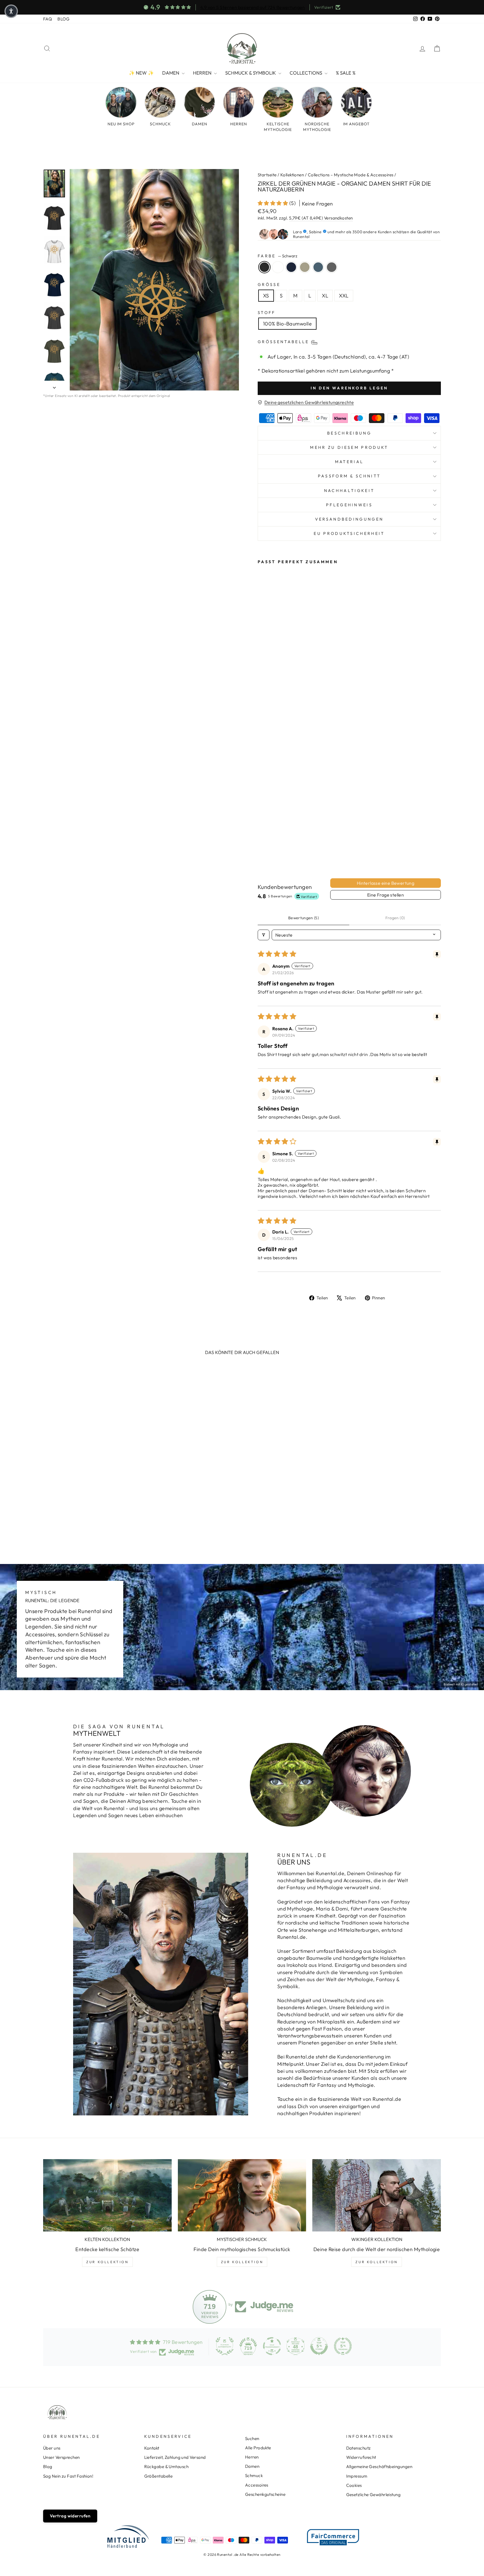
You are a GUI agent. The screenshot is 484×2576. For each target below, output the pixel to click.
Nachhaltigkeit (349, 491)
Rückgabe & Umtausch (167, 2467)
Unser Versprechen (61, 2457)
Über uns (52, 2448)
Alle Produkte (258, 2448)
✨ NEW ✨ (141, 73)
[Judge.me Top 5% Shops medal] (319, 2346)
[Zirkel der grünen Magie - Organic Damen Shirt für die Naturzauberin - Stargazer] (261, 847)
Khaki (305, 267)
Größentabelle (159, 2476)
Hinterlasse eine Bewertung (386, 883)
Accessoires (257, 2485)
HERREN (203, 73)
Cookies (354, 2485)
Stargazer (318, 267)
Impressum (357, 2476)
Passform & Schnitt (349, 476)
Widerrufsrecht (361, 2457)
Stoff (267, 313)
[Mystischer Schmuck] (242, 2195)
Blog (48, 2467)
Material (349, 462)
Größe (269, 285)
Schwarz (264, 267)
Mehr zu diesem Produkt (349, 447)
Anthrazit (332, 267)
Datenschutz (359, 2448)
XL (325, 296)
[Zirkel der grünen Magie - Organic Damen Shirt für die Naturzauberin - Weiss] (269, 841)
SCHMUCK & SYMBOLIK (251, 73)
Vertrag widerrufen (70, 2516)
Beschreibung (349, 433)
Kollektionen (292, 175)
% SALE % (346, 73)
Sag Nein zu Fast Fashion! (68, 2476)
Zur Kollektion (107, 2262)
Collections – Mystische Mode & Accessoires (351, 175)
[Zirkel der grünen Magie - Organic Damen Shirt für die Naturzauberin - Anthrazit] (269, 847)
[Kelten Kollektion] (107, 2195)
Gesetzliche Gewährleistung (374, 2495)
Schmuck (254, 2475)
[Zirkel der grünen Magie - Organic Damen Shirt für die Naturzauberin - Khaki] (284, 841)
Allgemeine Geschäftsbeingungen (379, 2467)
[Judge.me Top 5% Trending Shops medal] (343, 2346)
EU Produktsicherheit (349, 533)
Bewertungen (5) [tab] (303, 918)
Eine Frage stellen (386, 895)
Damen (252, 2466)
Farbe (277, 256)
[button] (274, 203)
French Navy (291, 267)
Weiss (278, 267)
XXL (344, 296)
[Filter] (264, 935)
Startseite (267, 175)
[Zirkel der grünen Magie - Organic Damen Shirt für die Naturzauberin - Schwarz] (261, 841)
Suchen (252, 2438)
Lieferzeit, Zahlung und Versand (175, 2457)
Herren (252, 2457)
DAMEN (171, 73)
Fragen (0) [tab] (395, 918)
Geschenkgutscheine (265, 2494)
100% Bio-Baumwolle (287, 324)
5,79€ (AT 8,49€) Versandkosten (321, 218)
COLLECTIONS (306, 73)
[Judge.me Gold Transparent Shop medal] (272, 2346)
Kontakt (152, 2448)
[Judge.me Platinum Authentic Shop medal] (225, 2346)
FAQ (47, 19)
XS (266, 296)
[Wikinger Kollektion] (377, 2195)
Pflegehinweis (349, 505)
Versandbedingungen (349, 519)
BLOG (63, 19)
